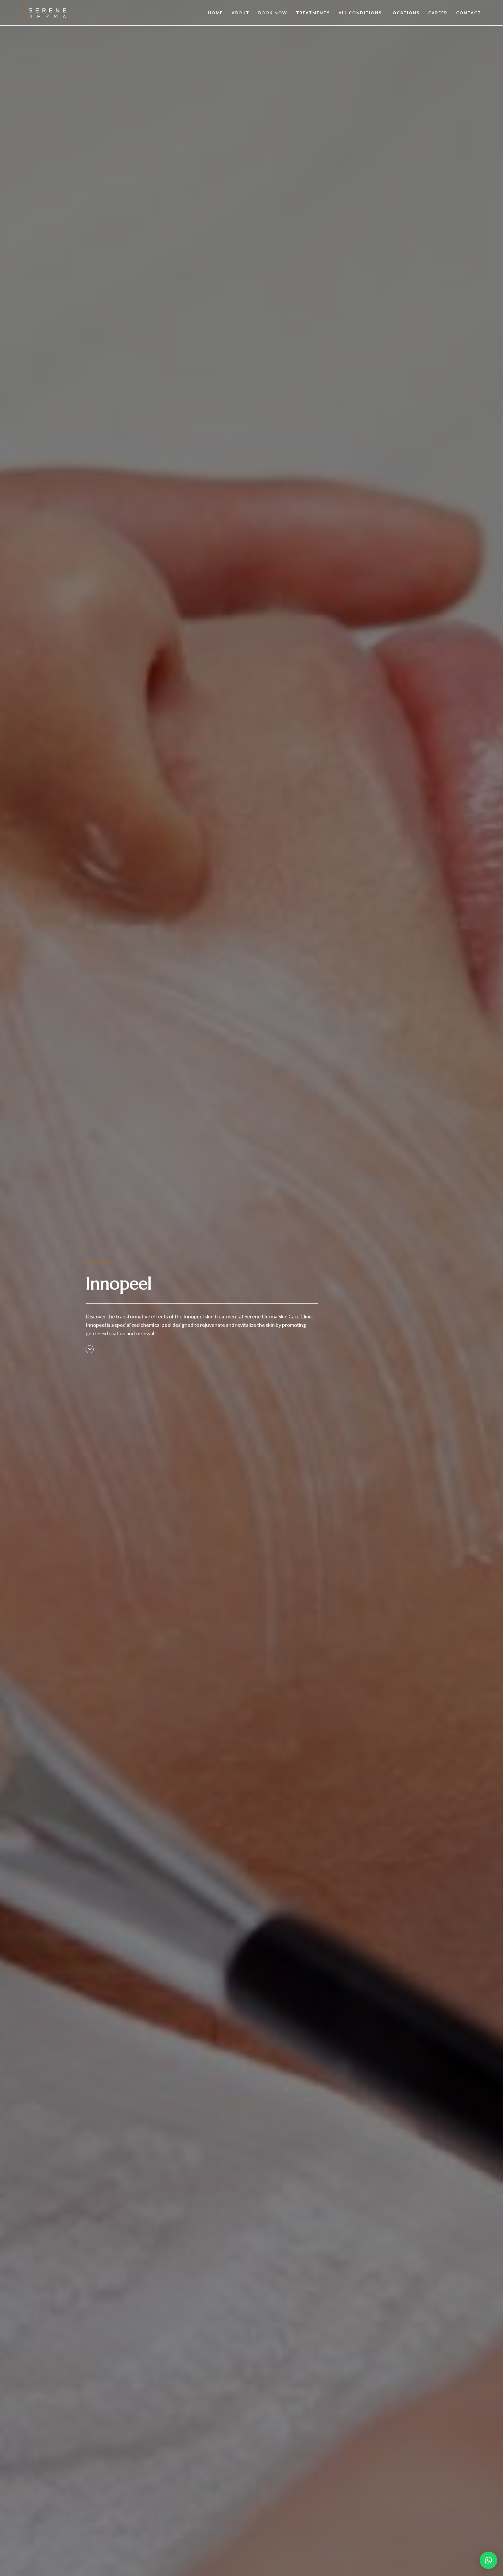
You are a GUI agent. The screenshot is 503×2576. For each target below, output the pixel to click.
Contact (469, 13)
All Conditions (360, 13)
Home (215, 13)
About (241, 13)
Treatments (313, 13)
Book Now (273, 13)
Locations (405, 13)
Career (438, 13)
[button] (488, 2560)
